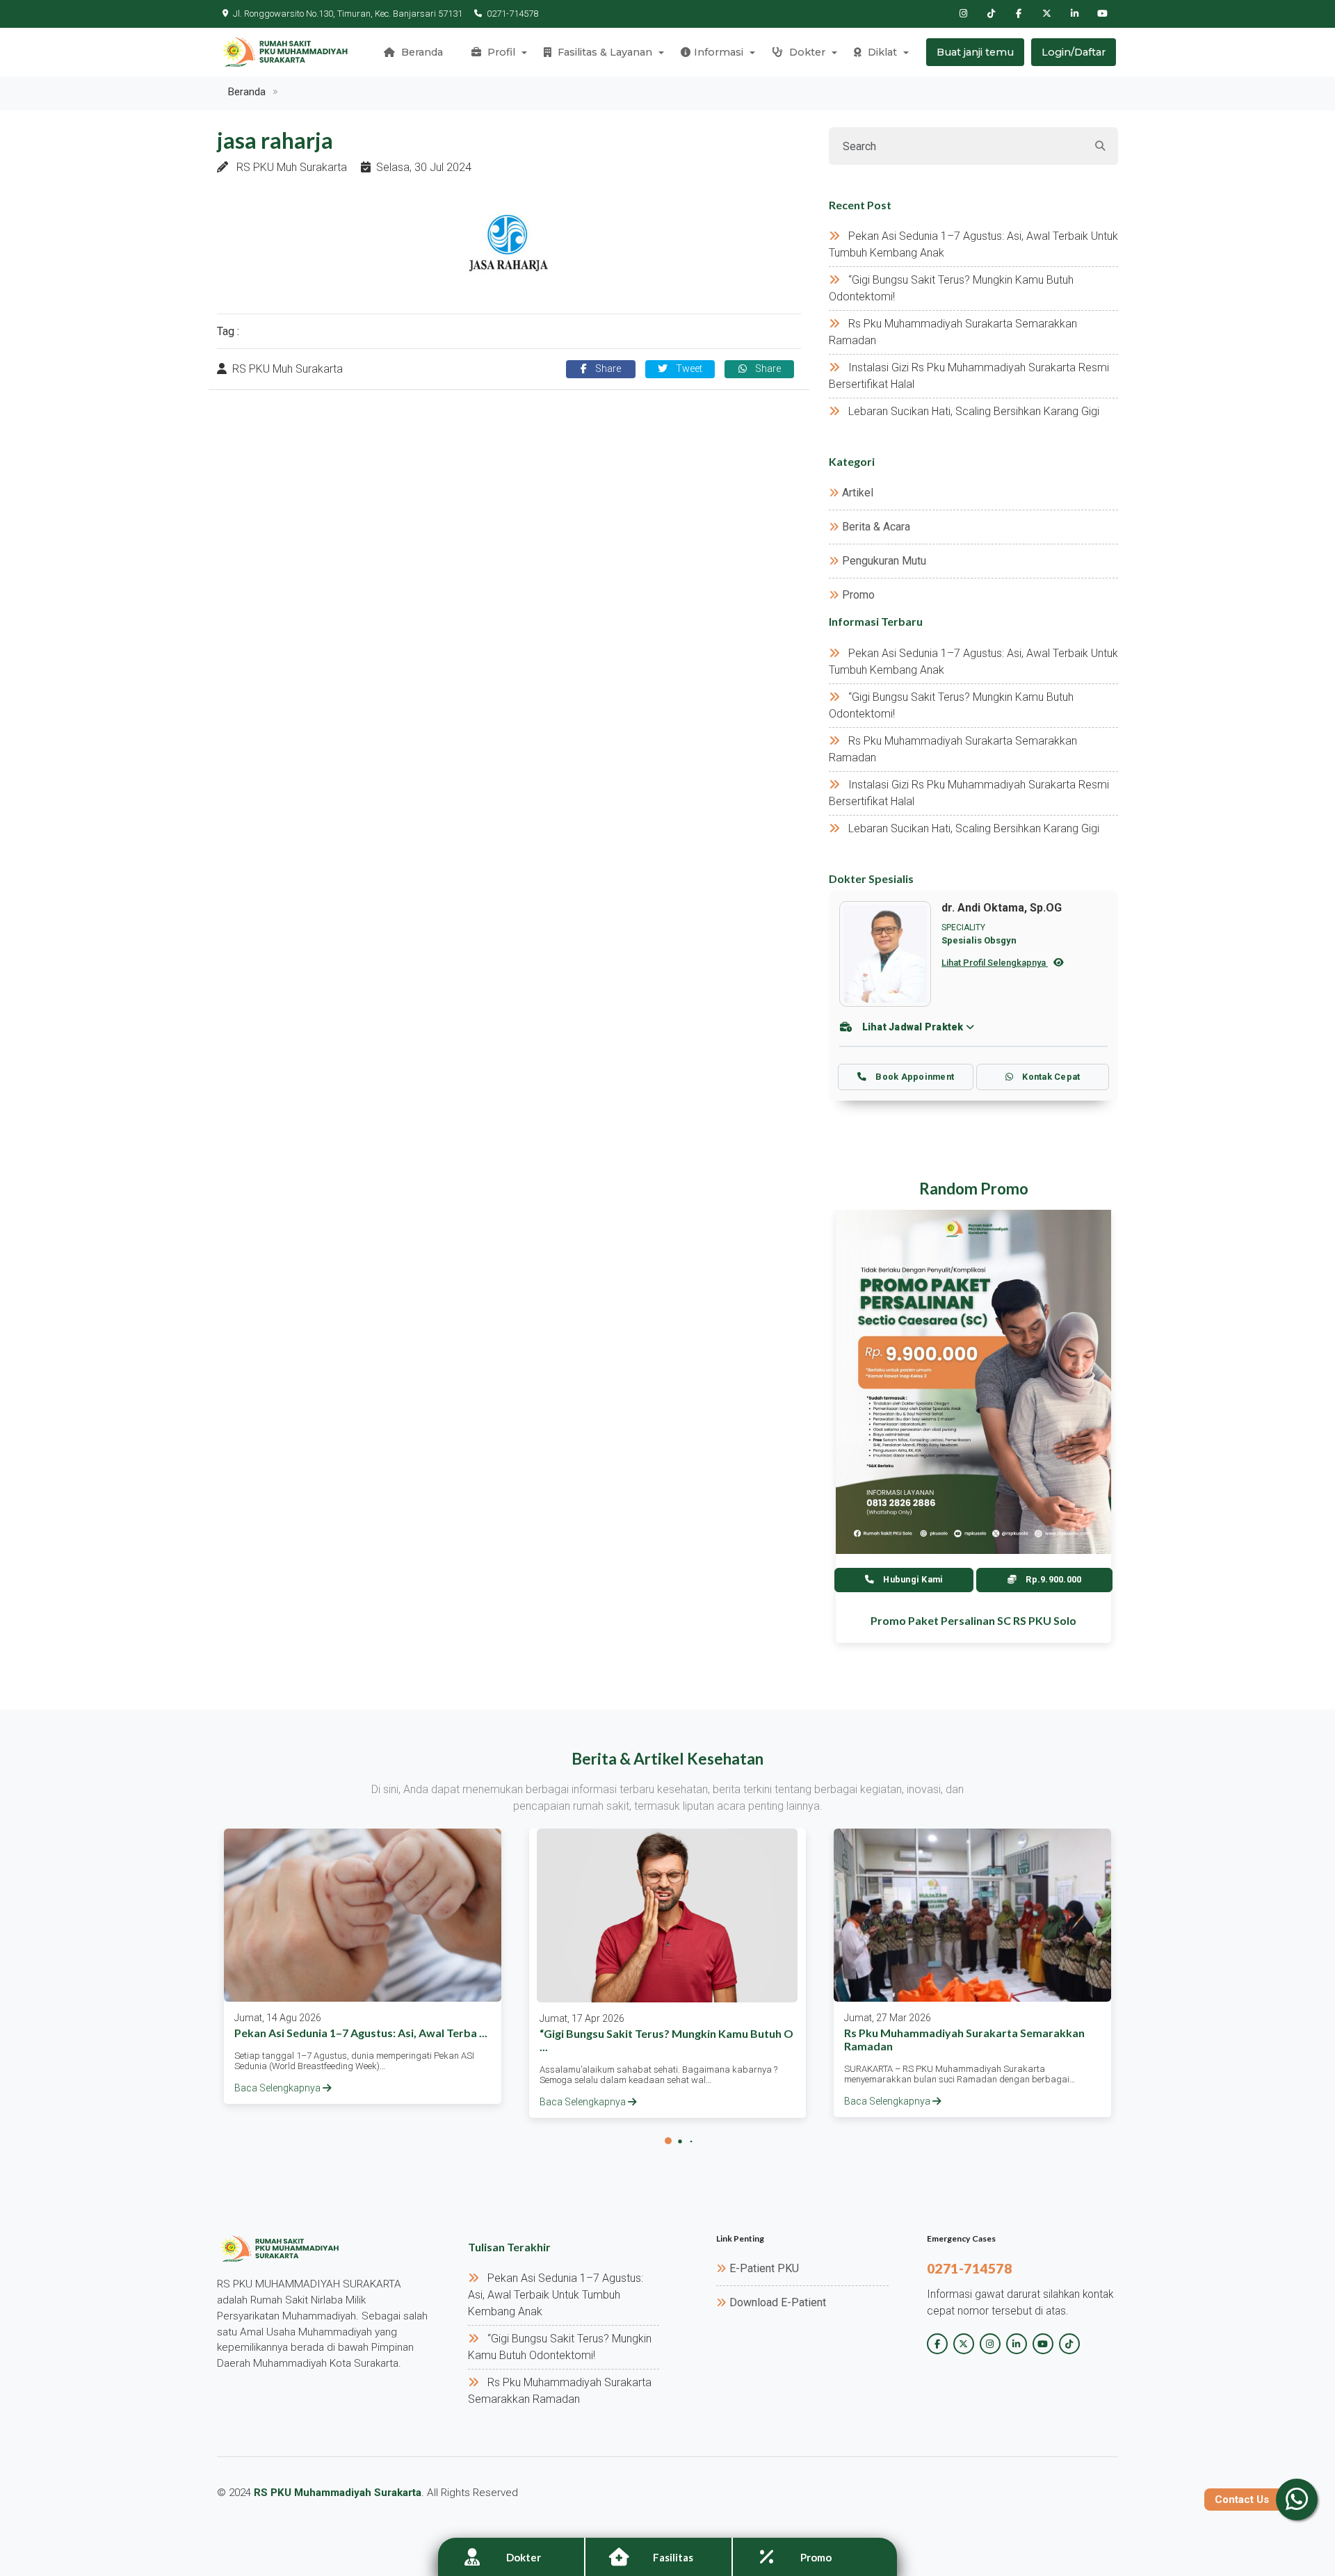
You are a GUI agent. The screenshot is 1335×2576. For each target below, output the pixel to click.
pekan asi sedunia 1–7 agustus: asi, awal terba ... (361, 2033)
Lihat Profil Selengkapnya (995, 963)
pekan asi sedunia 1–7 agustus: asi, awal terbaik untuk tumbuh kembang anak (556, 2295)
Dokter (806, 52)
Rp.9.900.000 (1052, 1579)
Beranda (421, 52)
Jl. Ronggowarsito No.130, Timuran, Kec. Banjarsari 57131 (348, 14)
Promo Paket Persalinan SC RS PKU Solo (973, 1620)
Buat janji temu (975, 52)
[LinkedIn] (1074, 14)
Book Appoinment (914, 1077)
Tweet (688, 369)
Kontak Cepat (1050, 1077)
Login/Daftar (1074, 52)
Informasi (719, 52)
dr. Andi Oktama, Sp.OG (1002, 908)
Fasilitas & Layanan (604, 52)
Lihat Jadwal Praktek (913, 1027)
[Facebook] (1019, 14)
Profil (500, 52)
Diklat (881, 52)
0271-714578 (512, 14)
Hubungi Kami (912, 1579)
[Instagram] (963, 14)
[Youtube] (1102, 14)
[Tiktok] (991, 14)
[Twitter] (1046, 14)
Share (607, 369)
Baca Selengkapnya (278, 2088)
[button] (668, 2141)
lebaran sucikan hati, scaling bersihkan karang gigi (974, 411)
